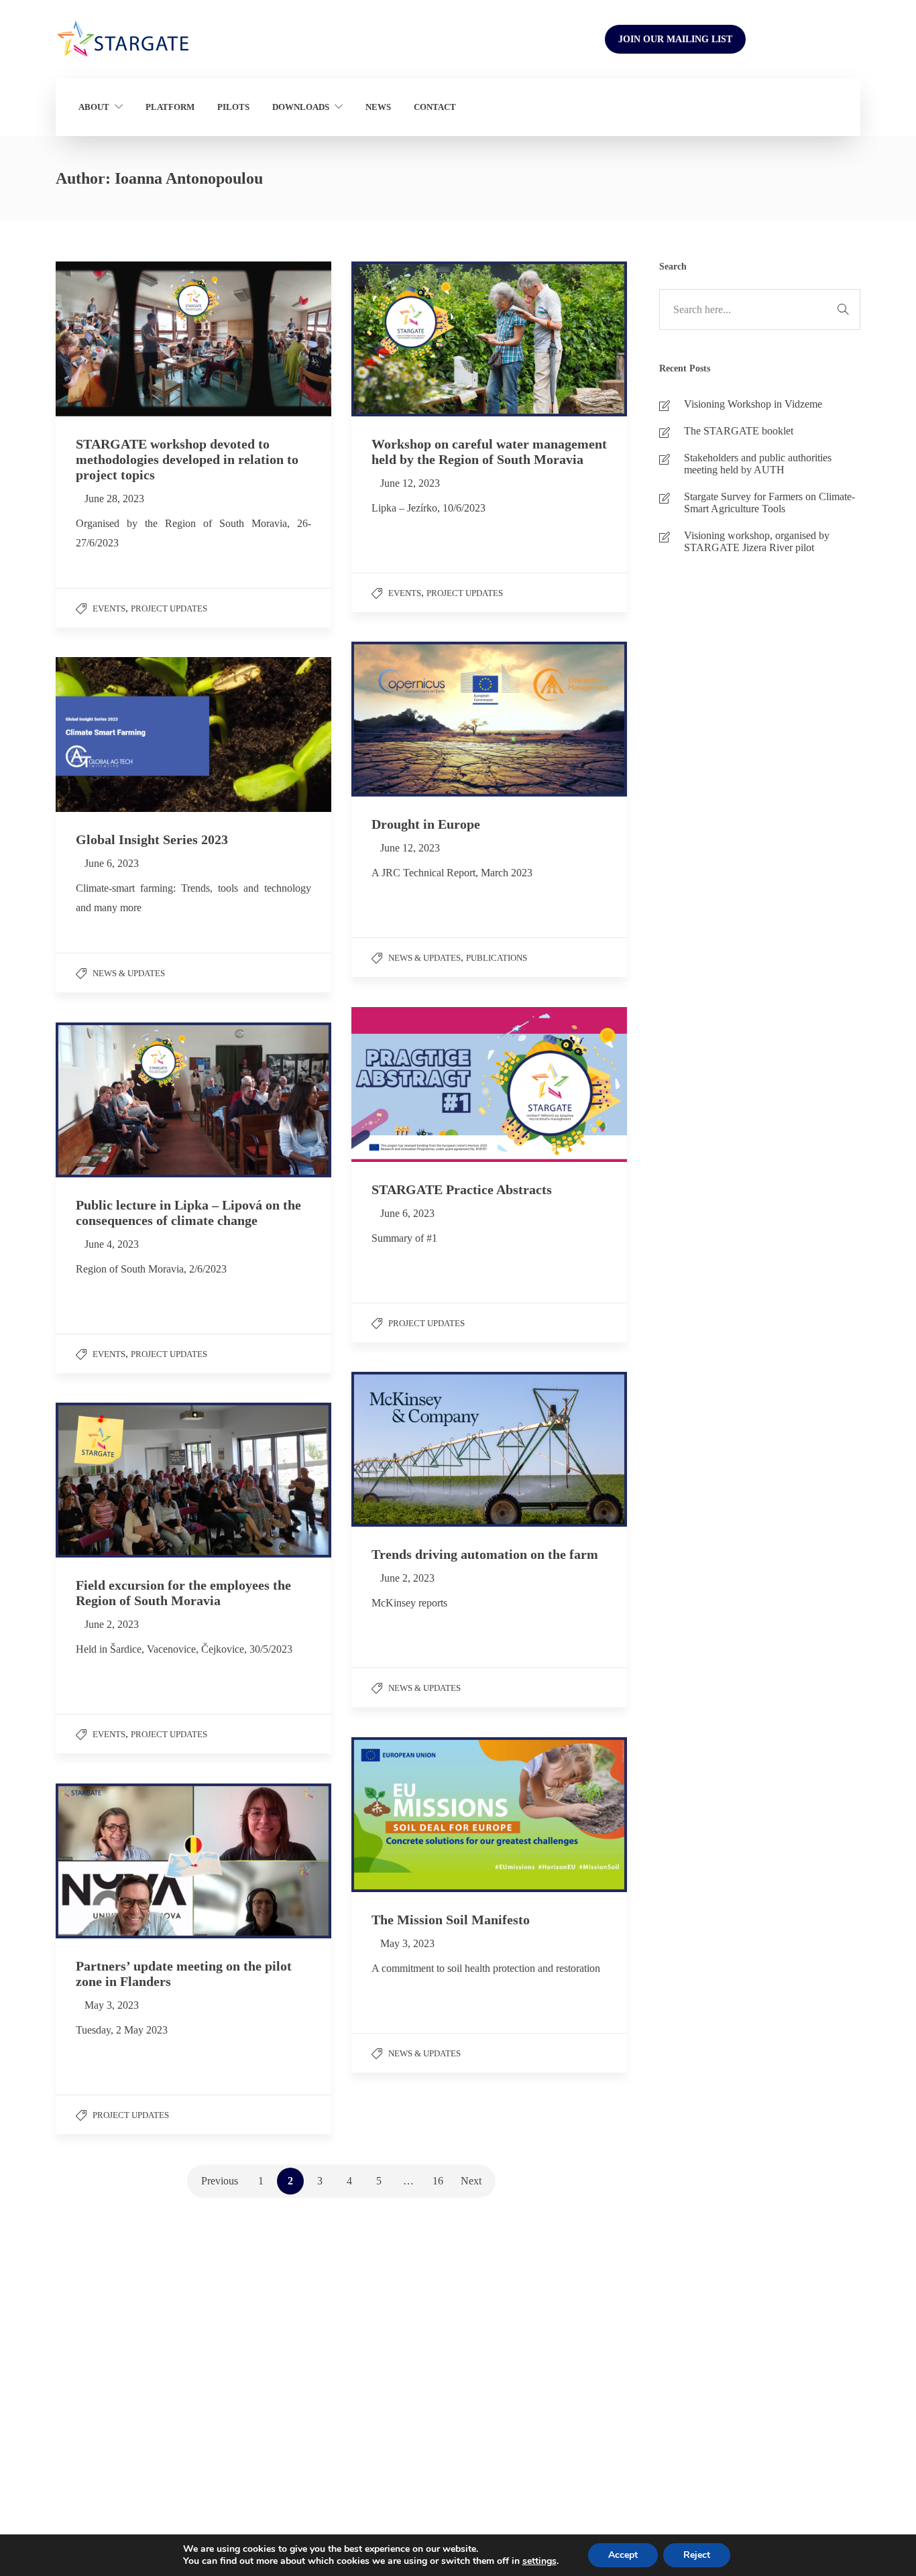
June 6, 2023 (112, 863)
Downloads (301, 107)
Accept (623, 2555)
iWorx (833, 2426)
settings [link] (539, 2561)
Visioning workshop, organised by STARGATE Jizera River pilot (757, 541)
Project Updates (169, 608)
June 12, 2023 (410, 483)
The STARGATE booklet (739, 431)
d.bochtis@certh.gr (109, 2459)
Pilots (233, 107)
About (94, 107)
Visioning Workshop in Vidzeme (753, 404)
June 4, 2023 (112, 1244)
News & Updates (424, 958)
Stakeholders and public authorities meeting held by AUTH (758, 464)
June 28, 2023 (114, 499)
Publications (497, 958)
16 (438, 2181)
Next (471, 2181)
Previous (220, 2181)
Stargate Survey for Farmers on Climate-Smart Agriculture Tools (769, 503)
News (378, 107)
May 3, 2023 (407, 1943)
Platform (170, 107)
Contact (435, 107)
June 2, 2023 (407, 1578)
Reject (697, 2555)
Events (109, 608)
